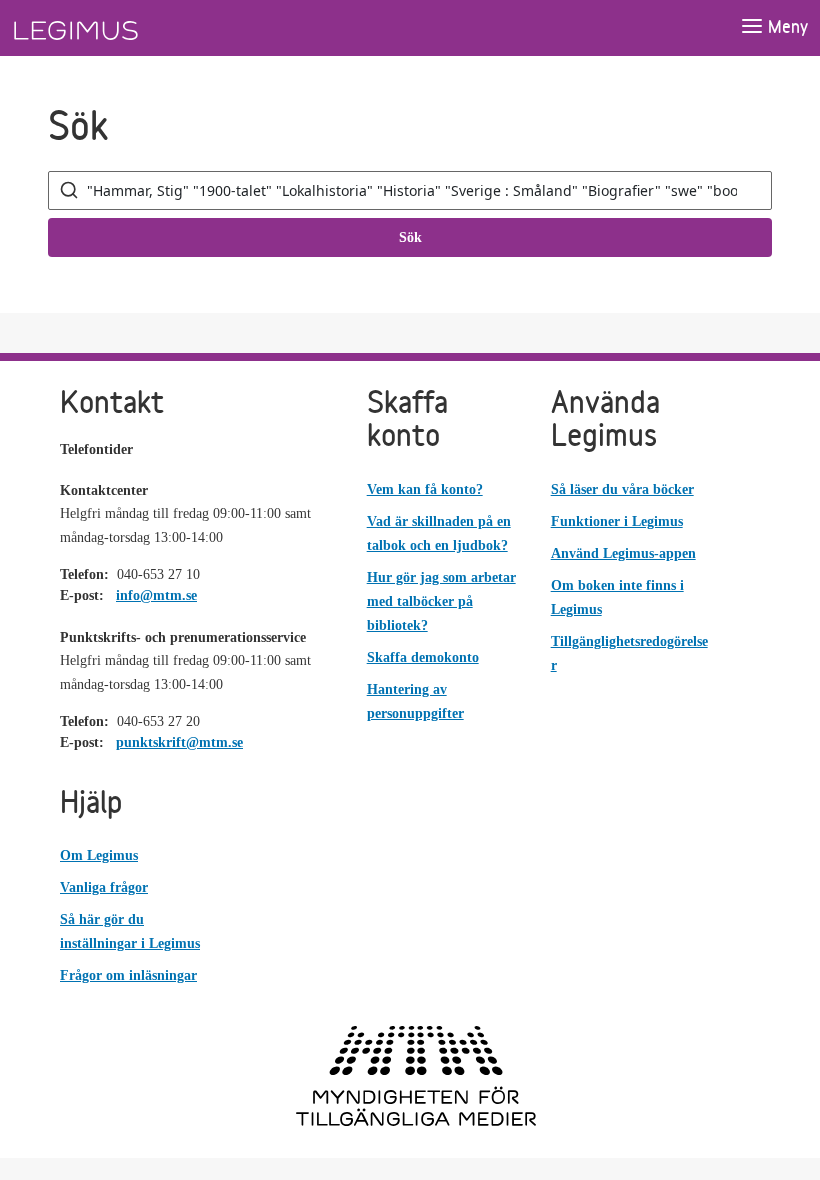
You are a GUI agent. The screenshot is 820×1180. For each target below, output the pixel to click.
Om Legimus (99, 855)
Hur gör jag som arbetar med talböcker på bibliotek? (441, 601)
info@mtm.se (156, 595)
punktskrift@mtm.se (179, 742)
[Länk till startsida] (113, 28)
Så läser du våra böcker (622, 489)
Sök (410, 237)
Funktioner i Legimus (617, 521)
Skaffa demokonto (423, 657)
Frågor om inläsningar (128, 975)
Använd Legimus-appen (623, 553)
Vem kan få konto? (425, 489)
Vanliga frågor (104, 887)
